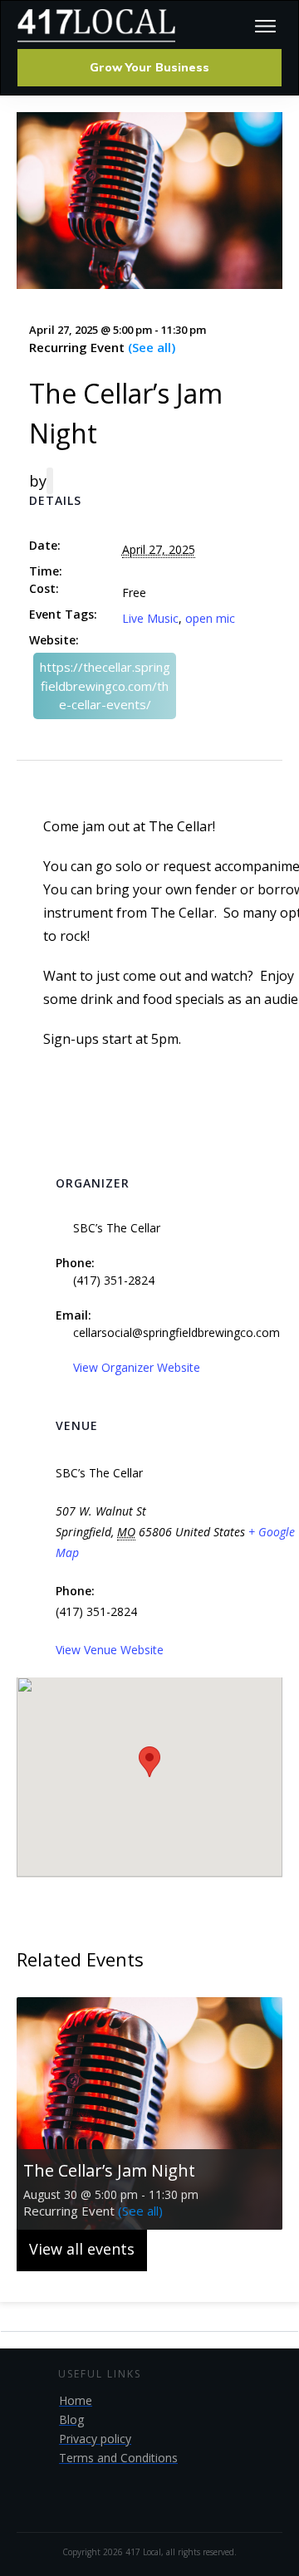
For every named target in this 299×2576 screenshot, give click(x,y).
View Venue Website (110, 1650)
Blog (71, 2419)
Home (76, 2400)
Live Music (150, 618)
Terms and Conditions (118, 2458)
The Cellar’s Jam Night (109, 2170)
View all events (82, 2249)
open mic (210, 618)
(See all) (152, 347)
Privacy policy (95, 2439)
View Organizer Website (137, 1367)
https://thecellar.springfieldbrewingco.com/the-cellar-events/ (105, 686)
